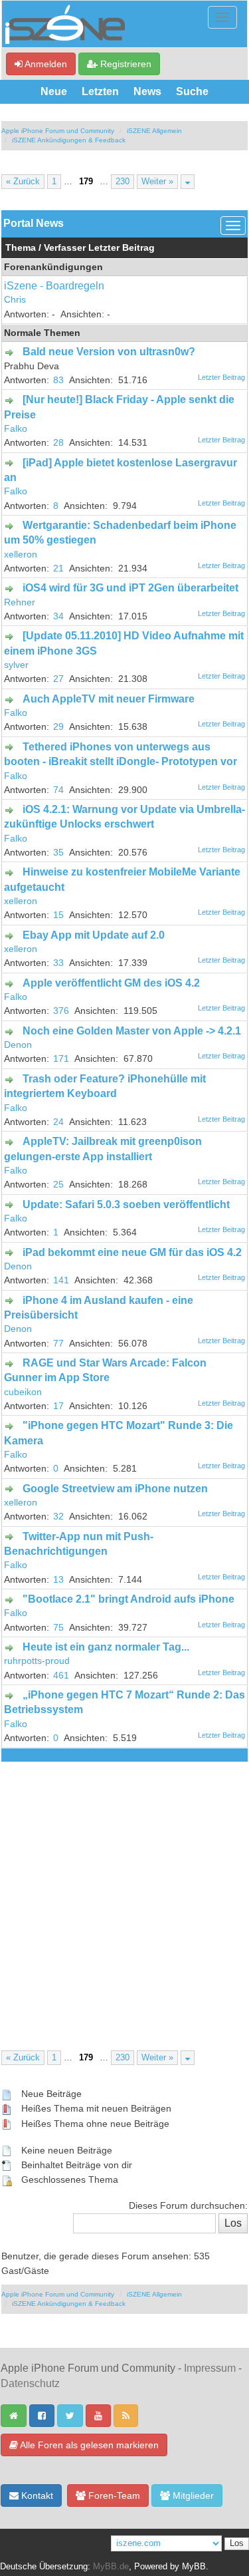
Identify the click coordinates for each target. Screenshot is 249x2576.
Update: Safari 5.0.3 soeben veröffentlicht (126, 1205)
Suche (192, 91)
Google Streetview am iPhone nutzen (115, 1489)
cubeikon (23, 1392)
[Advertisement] (124, 1893)
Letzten (100, 91)
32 (58, 1517)
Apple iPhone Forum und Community (58, 131)
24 (58, 1122)
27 (58, 679)
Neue (54, 91)
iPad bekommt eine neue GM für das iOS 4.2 (132, 1252)
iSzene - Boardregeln (54, 286)
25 (58, 1185)
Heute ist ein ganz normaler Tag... (106, 1647)
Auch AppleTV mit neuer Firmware (109, 699)
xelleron (21, 555)
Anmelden (45, 64)
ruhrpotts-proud (37, 1661)
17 (58, 1406)
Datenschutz (30, 2383)
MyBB (194, 2567)
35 (58, 853)
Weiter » (157, 182)
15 (58, 915)
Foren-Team (113, 2495)
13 (58, 1580)
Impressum (210, 2368)
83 (58, 380)
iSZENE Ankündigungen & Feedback (69, 140)
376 (61, 1011)
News (147, 91)
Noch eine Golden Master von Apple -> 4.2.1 (132, 1031)
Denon (18, 1045)
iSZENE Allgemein (154, 131)
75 (58, 1628)
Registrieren (124, 64)
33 (58, 963)
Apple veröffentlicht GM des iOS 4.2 (111, 983)
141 (61, 1280)
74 (58, 790)
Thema (21, 248)
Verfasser (65, 248)
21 (58, 568)
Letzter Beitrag (122, 248)
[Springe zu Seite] (188, 182)
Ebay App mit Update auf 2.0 (94, 935)
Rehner (20, 602)
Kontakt (36, 2495)
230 (123, 182)
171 (61, 1059)
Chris (15, 300)
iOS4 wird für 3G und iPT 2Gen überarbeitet (130, 588)
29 (58, 727)
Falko (16, 429)
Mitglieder (192, 2495)
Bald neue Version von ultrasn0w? (109, 352)
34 (58, 616)
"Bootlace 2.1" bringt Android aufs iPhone (128, 1599)
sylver (16, 665)
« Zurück (23, 182)
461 (61, 1676)
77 (58, 1344)
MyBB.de (111, 2567)
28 (58, 443)
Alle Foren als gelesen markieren (88, 2445)
